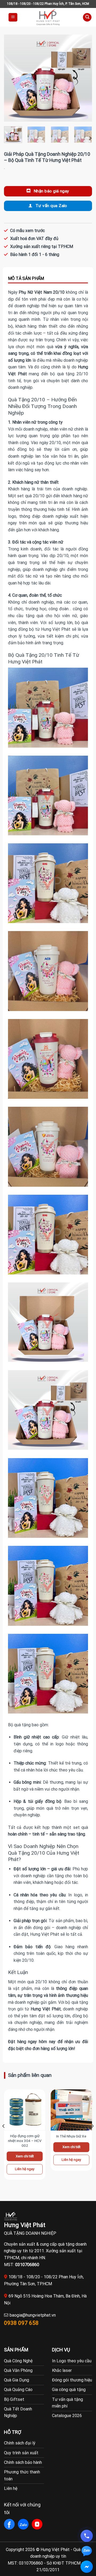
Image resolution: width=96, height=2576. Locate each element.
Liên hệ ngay (25, 2169)
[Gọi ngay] (87, 2536)
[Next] (83, 78)
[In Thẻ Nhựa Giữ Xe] (71, 2110)
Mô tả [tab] (48, 279)
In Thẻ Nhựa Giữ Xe (71, 2136)
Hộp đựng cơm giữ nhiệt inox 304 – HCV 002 (25, 2141)
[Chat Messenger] (87, 2567)
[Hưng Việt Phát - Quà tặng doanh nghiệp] (48, 17)
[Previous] (13, 78)
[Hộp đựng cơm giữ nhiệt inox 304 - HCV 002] (25, 2110)
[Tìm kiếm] (87, 17)
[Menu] (13, 17)
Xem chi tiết (25, 2156)
